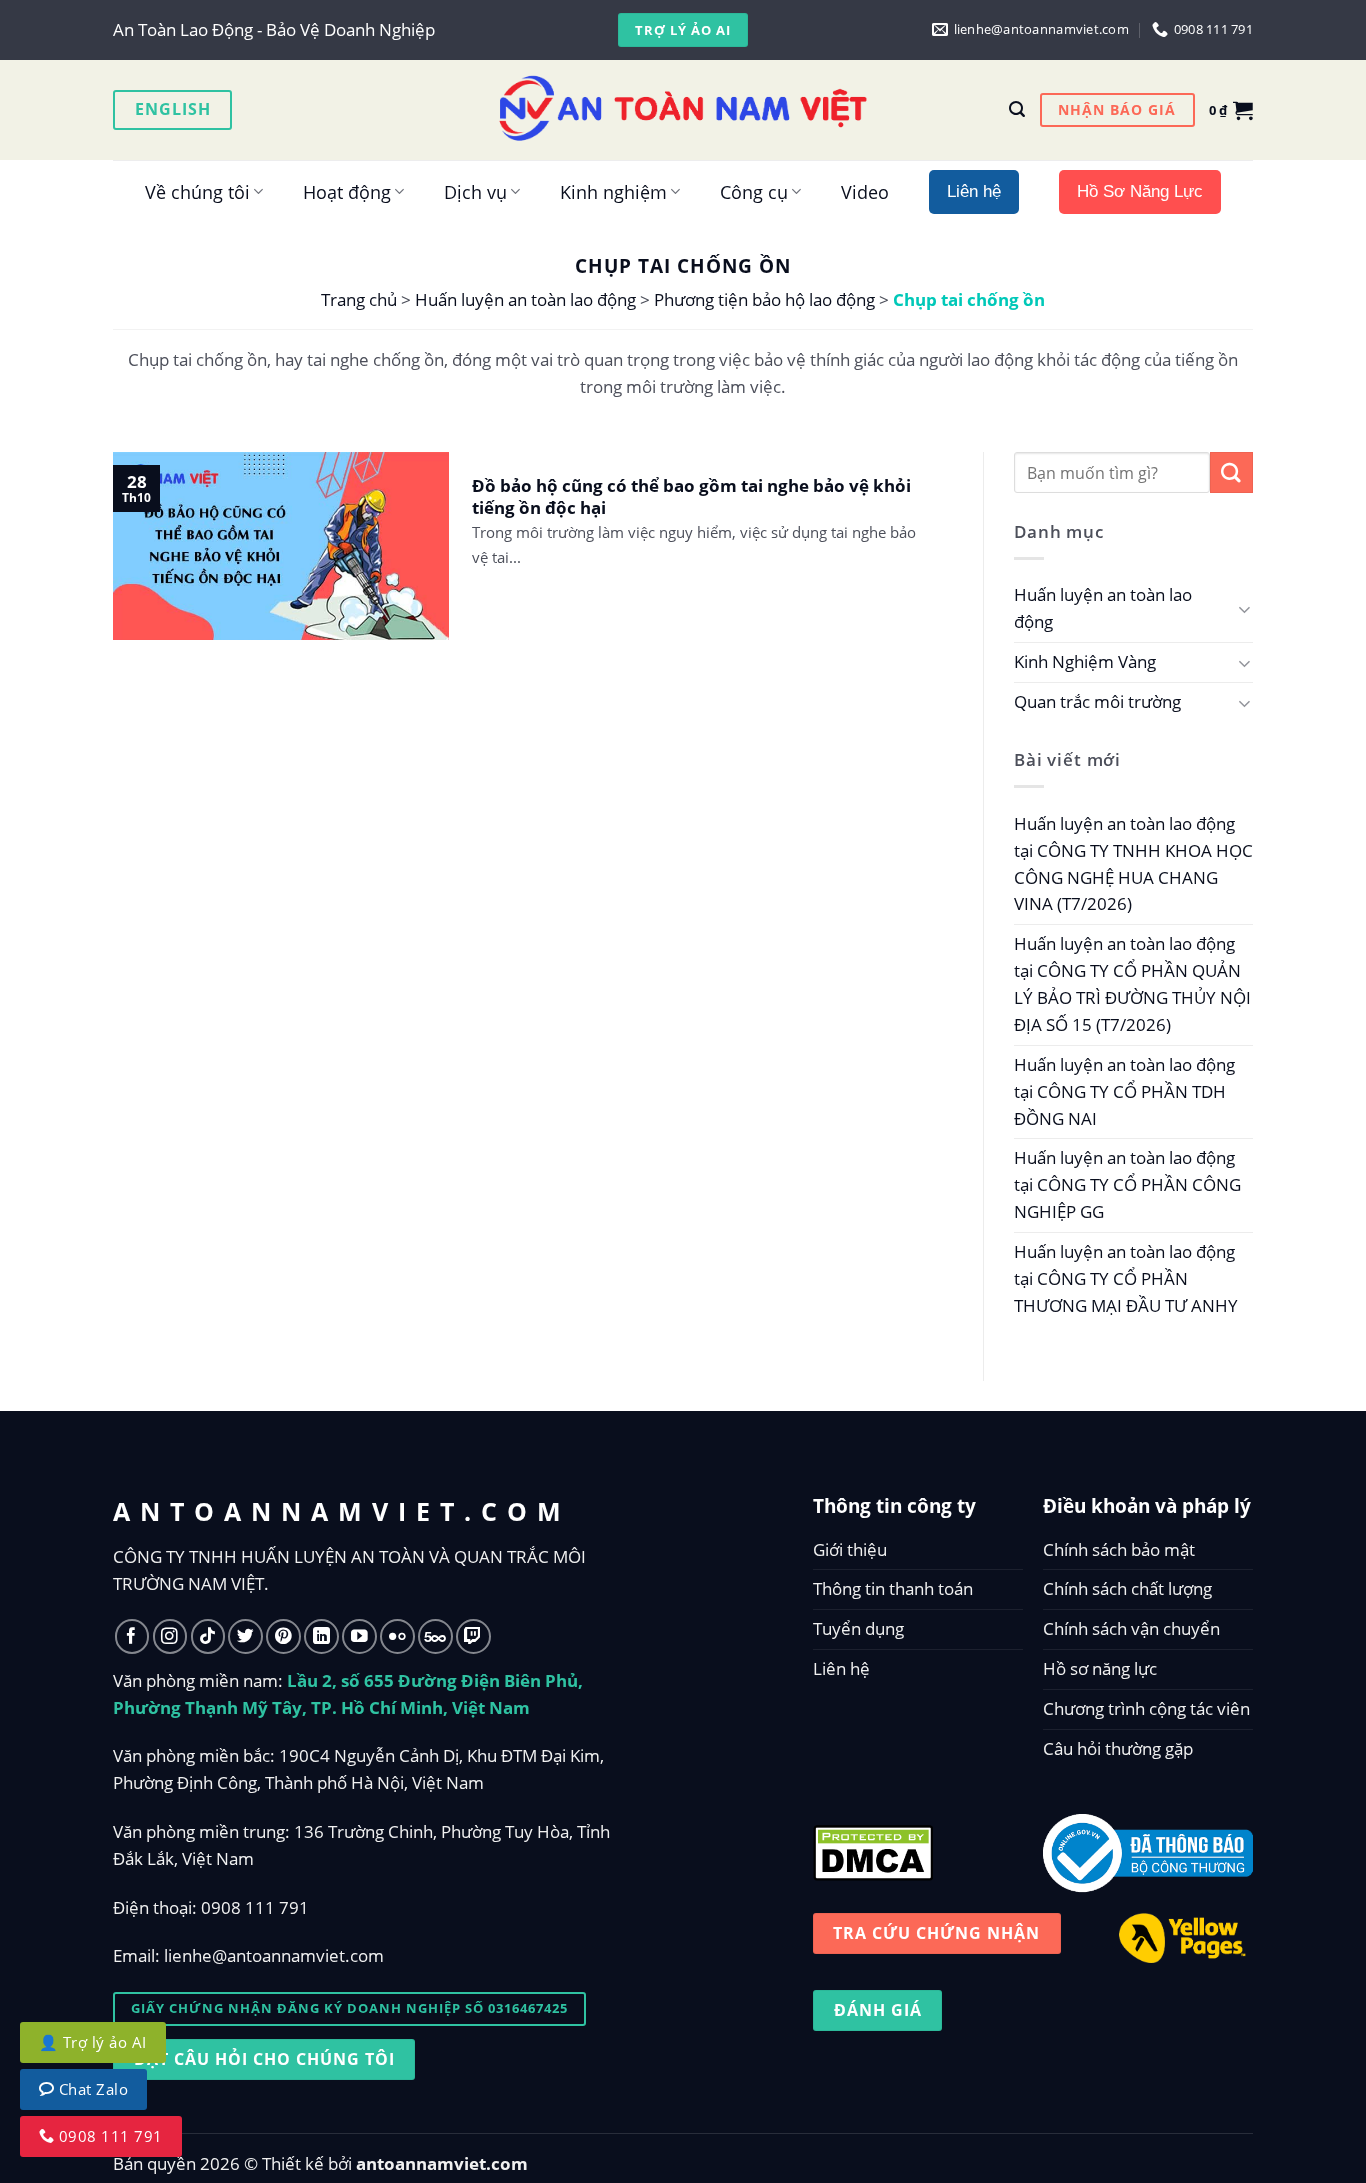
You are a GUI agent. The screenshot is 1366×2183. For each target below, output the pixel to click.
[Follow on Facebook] (132, 1636)
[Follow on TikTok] (208, 1636)
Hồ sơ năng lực (1100, 1668)
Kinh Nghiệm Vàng (1085, 661)
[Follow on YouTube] (359, 1636)
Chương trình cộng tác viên (1146, 1708)
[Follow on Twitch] (473, 1636)
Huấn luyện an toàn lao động (525, 299)
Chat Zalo (91, 2089)
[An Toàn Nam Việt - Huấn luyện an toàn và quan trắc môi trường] (683, 110)
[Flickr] (397, 1636)
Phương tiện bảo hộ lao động (764, 299)
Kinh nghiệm (613, 191)
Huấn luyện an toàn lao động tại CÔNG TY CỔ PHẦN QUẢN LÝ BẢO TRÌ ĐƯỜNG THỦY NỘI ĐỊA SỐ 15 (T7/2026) (1132, 984)
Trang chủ (359, 299)
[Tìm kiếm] (1017, 109)
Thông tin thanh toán (893, 1588)
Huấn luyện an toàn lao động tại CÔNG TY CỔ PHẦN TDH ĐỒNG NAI (1124, 1091)
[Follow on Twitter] (245, 1636)
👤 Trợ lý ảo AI (93, 2042)
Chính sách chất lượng (1127, 1588)
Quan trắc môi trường (1097, 701)
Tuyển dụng (858, 1628)
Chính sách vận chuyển (1131, 1628)
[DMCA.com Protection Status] (873, 1848)
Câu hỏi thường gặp (1118, 1748)
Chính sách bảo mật (1119, 1549)
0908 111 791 (255, 1907)
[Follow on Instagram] (170, 1636)
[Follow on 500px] (435, 1636)
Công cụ (754, 191)
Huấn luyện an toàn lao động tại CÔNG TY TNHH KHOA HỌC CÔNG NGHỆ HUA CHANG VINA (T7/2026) (1133, 864)
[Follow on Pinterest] (283, 1636)
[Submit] (1231, 472)
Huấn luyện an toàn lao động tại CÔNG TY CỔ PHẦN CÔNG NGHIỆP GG (1127, 1184)
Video (865, 191)
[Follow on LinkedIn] (321, 1636)
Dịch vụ (475, 191)
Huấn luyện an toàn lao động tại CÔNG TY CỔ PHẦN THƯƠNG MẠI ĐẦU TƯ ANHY (1126, 1278)
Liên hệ (841, 1668)
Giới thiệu (850, 1549)
